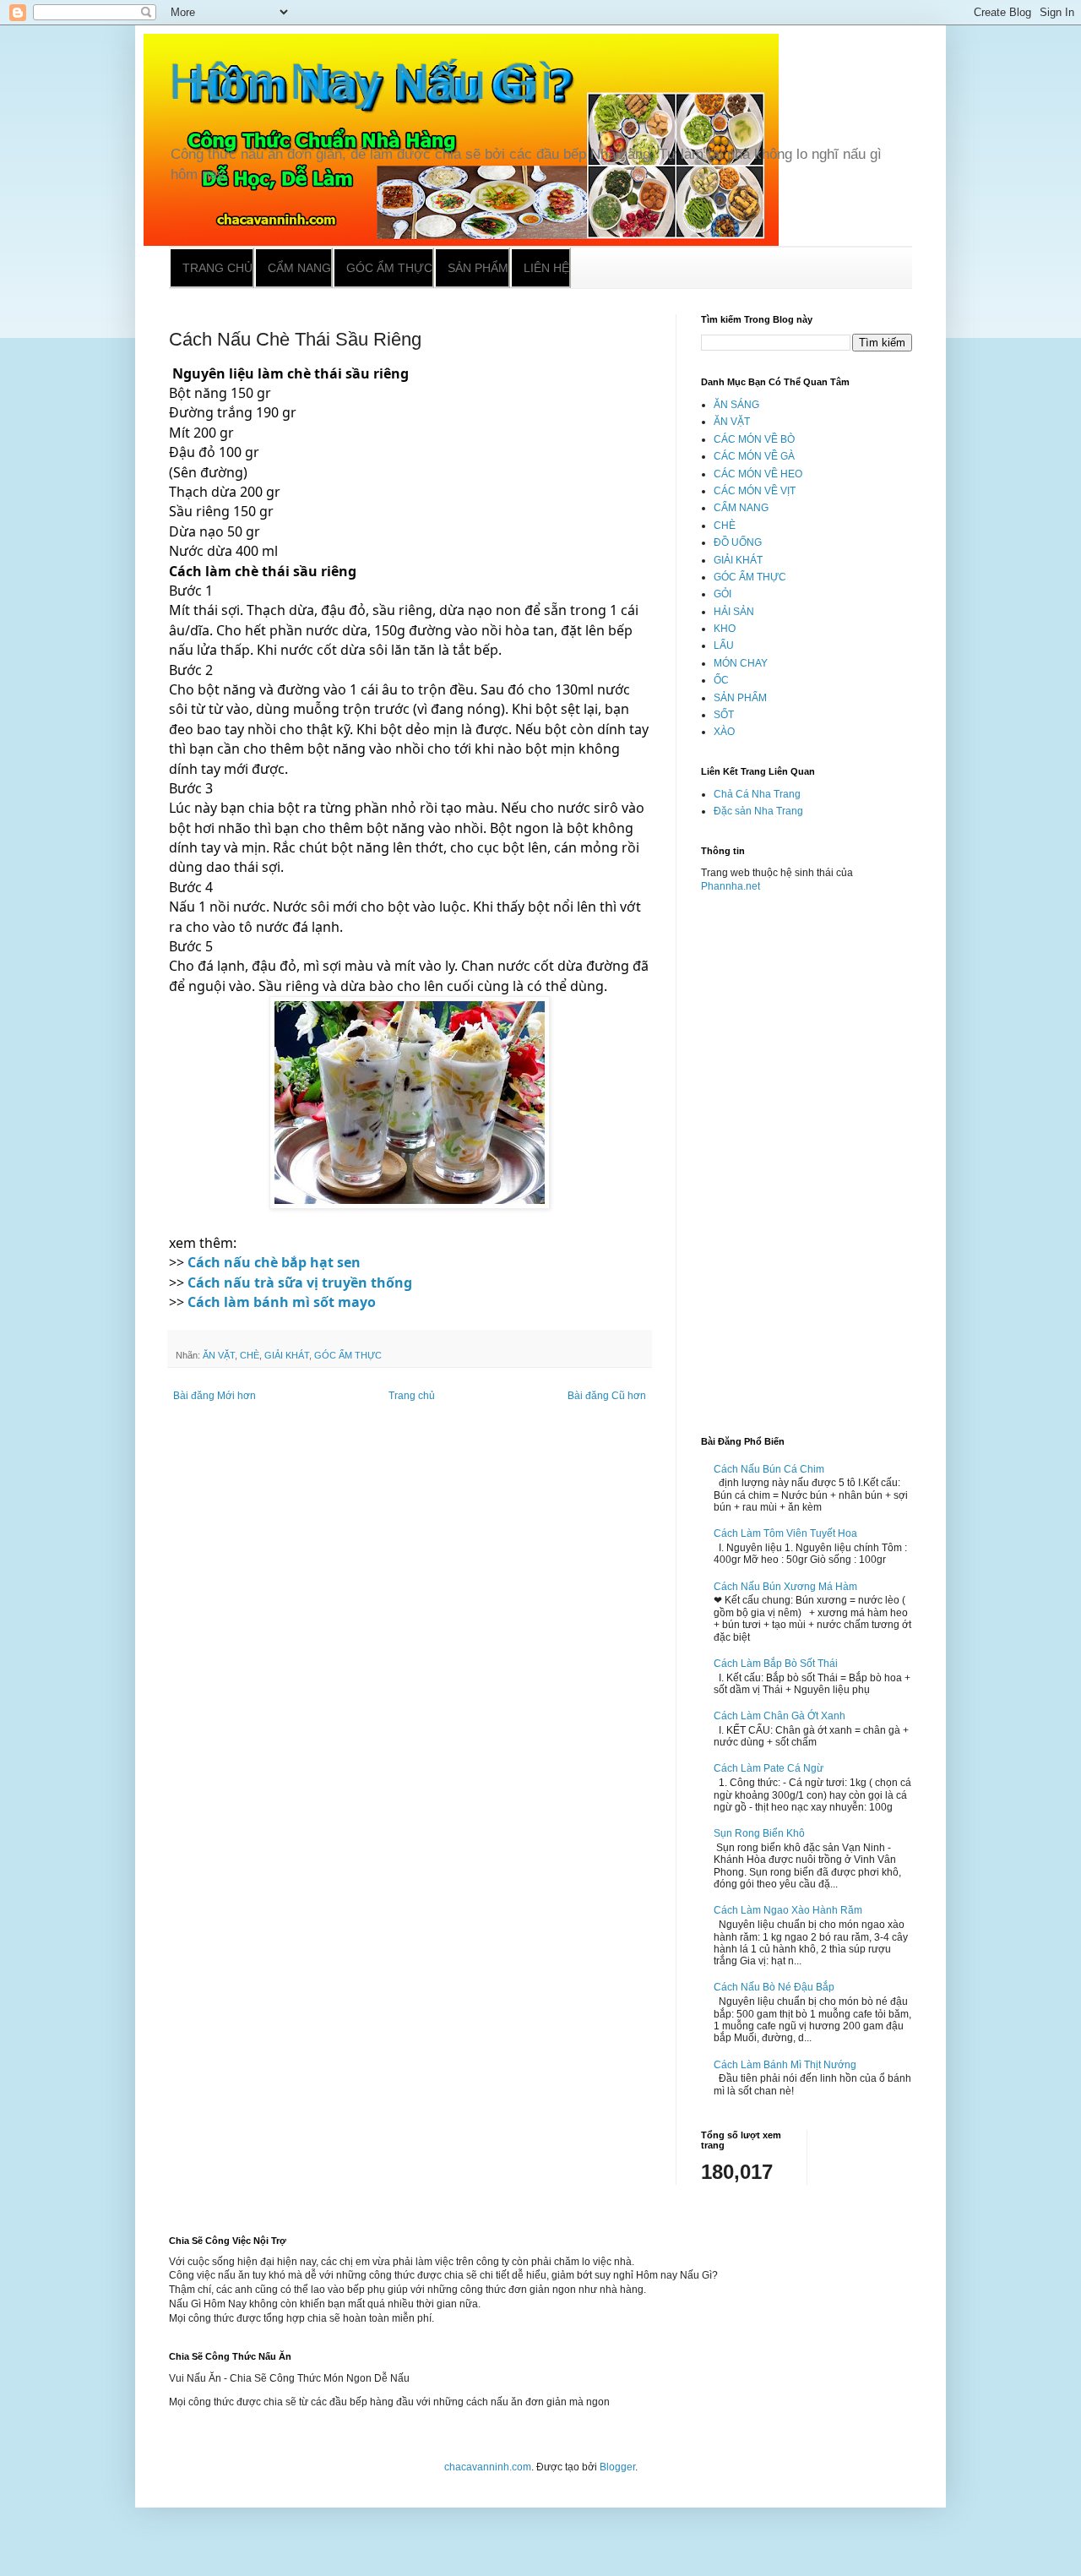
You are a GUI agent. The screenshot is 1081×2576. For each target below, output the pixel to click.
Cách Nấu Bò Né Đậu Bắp (774, 1987)
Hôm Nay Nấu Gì (361, 82)
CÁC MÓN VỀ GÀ (754, 456)
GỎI (722, 594)
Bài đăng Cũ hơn (607, 1396)
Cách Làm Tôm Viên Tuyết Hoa (785, 1533)
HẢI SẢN (734, 612)
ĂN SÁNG (736, 405)
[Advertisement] (807, 1157)
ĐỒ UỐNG (738, 542)
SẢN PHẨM (740, 698)
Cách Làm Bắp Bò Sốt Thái (776, 1664)
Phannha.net (731, 886)
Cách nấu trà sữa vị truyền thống (300, 1283)
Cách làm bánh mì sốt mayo (282, 1302)
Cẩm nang (299, 268)
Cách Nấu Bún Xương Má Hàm (785, 1587)
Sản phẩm (478, 268)
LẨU (724, 645)
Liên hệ (546, 268)
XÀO (724, 732)
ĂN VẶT (219, 1355)
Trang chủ (217, 268)
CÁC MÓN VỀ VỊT (755, 491)
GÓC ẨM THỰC (348, 1355)
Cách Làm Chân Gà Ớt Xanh (780, 1716)
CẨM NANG (741, 508)
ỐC (721, 680)
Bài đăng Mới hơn (215, 1396)
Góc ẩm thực (389, 268)
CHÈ (250, 1355)
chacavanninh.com (488, 2467)
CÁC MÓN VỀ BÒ (754, 439)
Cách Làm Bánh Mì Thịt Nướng (785, 2065)
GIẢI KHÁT (287, 1355)
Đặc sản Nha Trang (758, 811)
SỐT (724, 715)
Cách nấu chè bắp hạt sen (274, 1262)
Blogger (617, 2467)
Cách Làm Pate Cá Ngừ (769, 1768)
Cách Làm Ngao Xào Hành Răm (788, 1910)
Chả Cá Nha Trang (757, 794)
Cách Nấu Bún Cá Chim (769, 1469)
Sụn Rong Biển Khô (759, 1833)
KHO (725, 629)
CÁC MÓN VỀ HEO (758, 474)
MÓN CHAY (741, 663)
